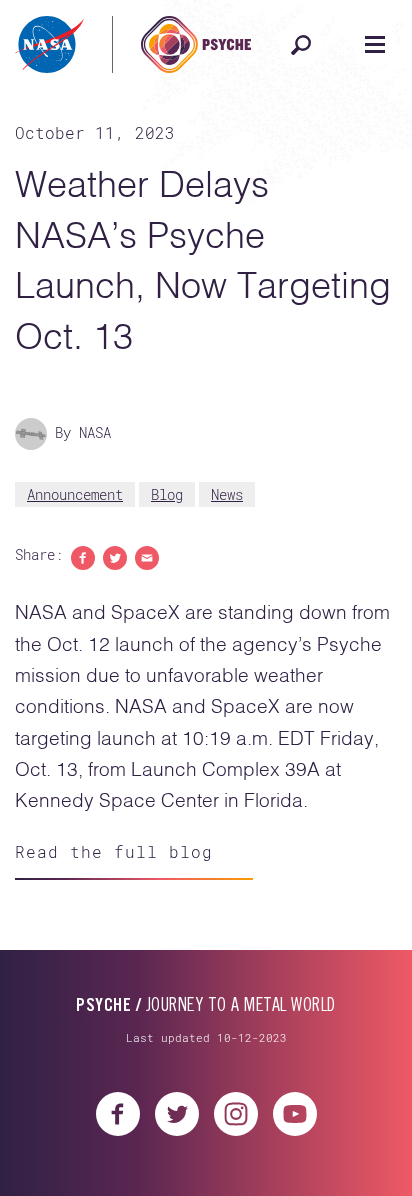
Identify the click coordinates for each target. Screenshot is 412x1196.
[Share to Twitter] (115, 556)
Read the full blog (114, 851)
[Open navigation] (375, 45)
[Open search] (301, 45)
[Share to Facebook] (83, 556)
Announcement (75, 494)
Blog (167, 494)
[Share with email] (147, 556)
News (227, 494)
